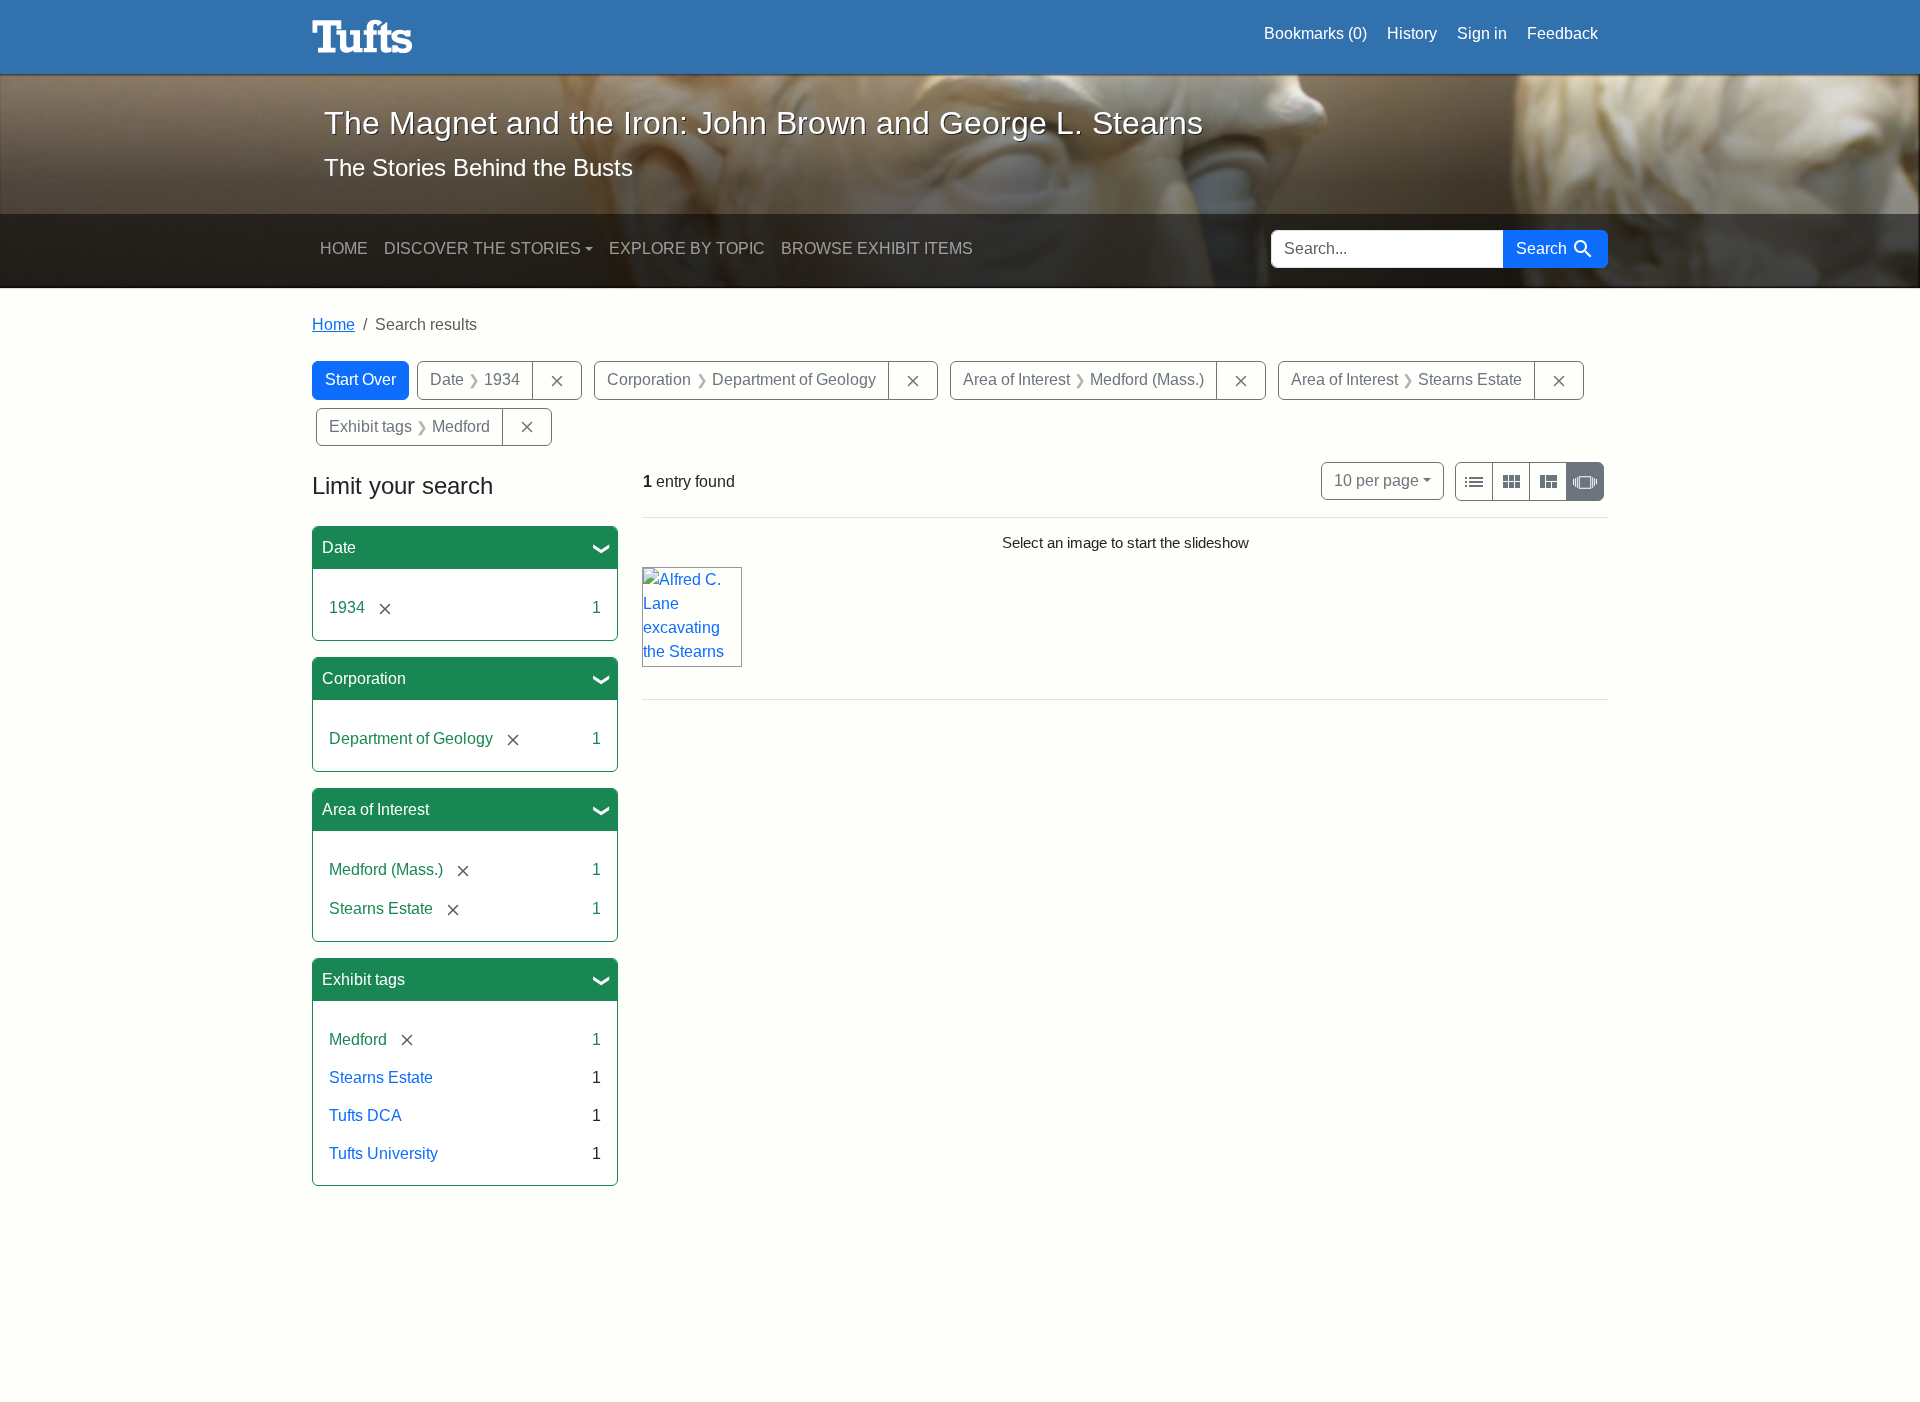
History (1412, 33)
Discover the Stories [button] (482, 248)
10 (1376, 480)
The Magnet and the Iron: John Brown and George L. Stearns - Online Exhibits (362, 37)
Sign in (1482, 33)
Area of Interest (375, 809)
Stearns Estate (381, 1077)
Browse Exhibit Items (877, 248)
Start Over (360, 379)
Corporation (364, 678)
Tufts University (383, 1153)
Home (344, 248)
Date (339, 547)
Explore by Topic (687, 248)
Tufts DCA (365, 1115)
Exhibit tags (363, 979)
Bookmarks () (1315, 33)
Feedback (1562, 33)
